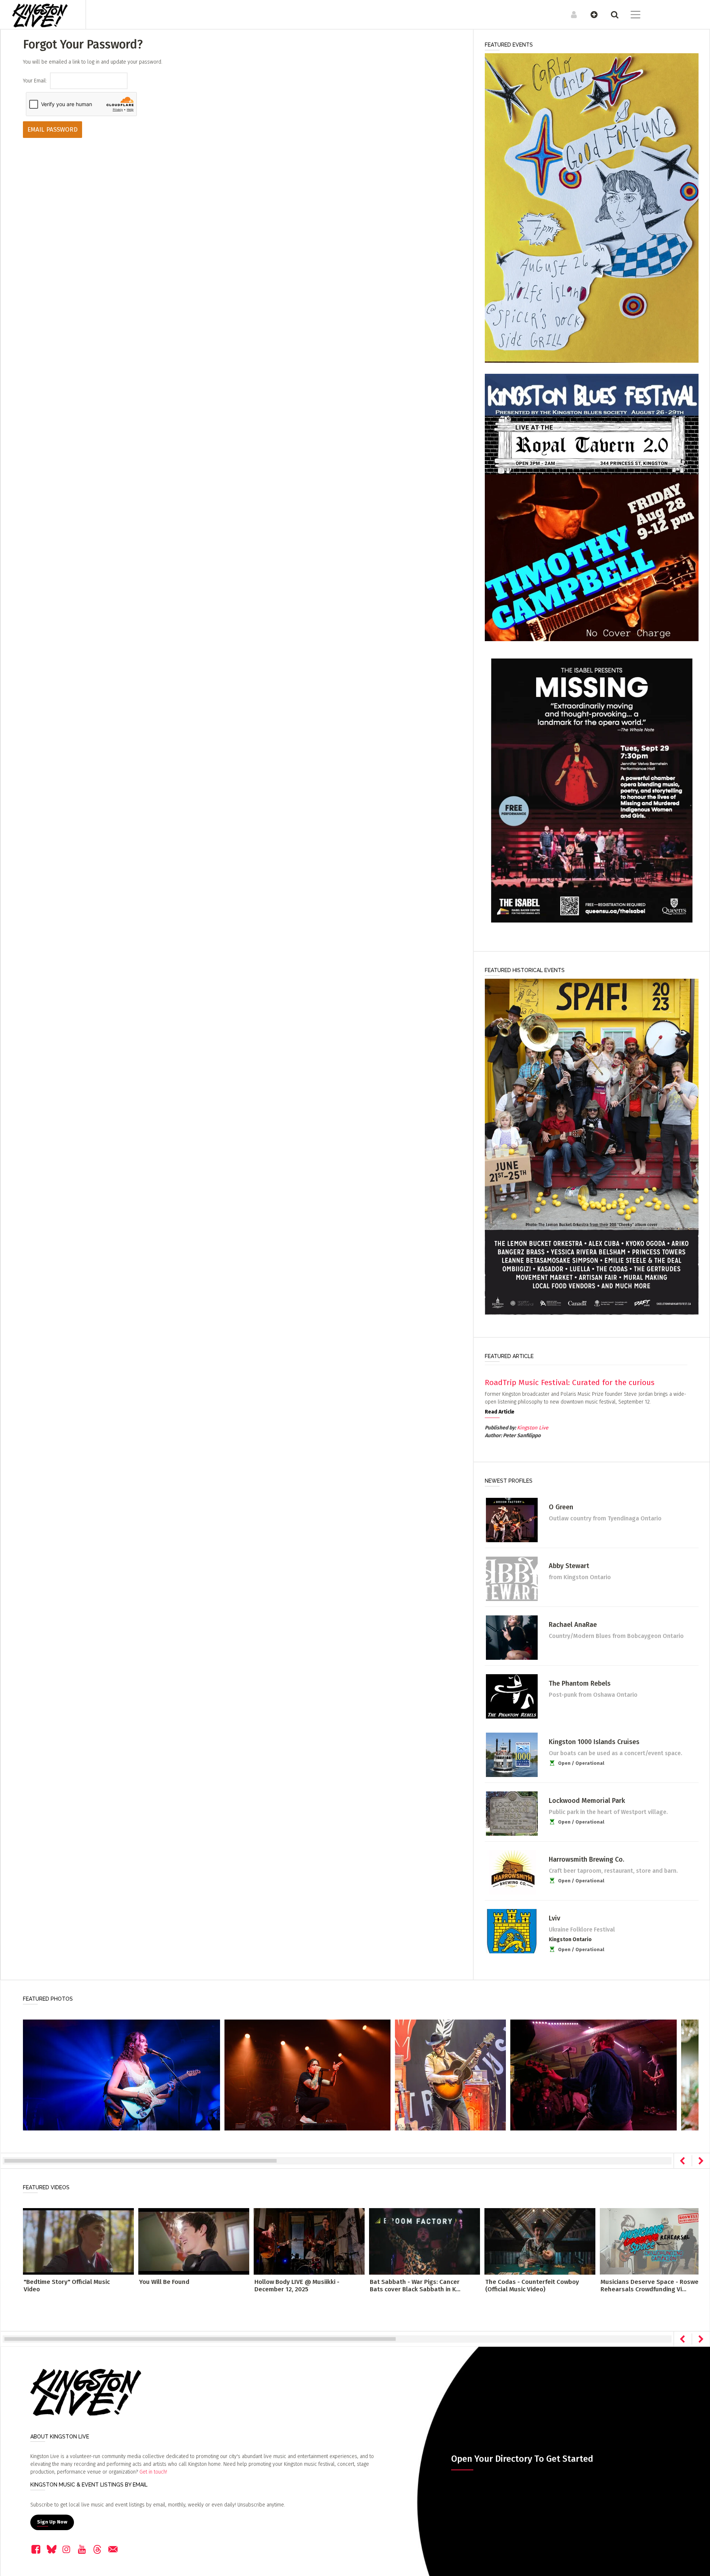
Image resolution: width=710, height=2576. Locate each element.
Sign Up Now (52, 2522)
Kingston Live (533, 1428)
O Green (561, 1507)
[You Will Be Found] (194, 2241)
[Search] (611, 14)
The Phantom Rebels (580, 1683)
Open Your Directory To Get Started (522, 2459)
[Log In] (570, 14)
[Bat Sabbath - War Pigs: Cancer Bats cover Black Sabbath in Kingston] (425, 2241)
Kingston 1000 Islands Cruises (594, 1742)
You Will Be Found (164, 2282)
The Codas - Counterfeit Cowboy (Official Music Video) (532, 2286)
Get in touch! (153, 2472)
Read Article (500, 1412)
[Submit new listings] (590, 14)
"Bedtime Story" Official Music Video (67, 2286)
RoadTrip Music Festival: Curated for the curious (570, 1382)
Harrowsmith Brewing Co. (586, 1859)
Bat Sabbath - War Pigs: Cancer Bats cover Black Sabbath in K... (415, 2286)
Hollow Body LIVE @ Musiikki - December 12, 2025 (297, 2286)
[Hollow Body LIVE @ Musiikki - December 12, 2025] (309, 2241)
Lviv (555, 1918)
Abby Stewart (569, 1566)
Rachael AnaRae (573, 1625)
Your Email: (35, 81)
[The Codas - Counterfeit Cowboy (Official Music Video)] (540, 2241)
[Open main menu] (631, 16)
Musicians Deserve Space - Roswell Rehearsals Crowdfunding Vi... (651, 2286)
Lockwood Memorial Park (587, 1801)
